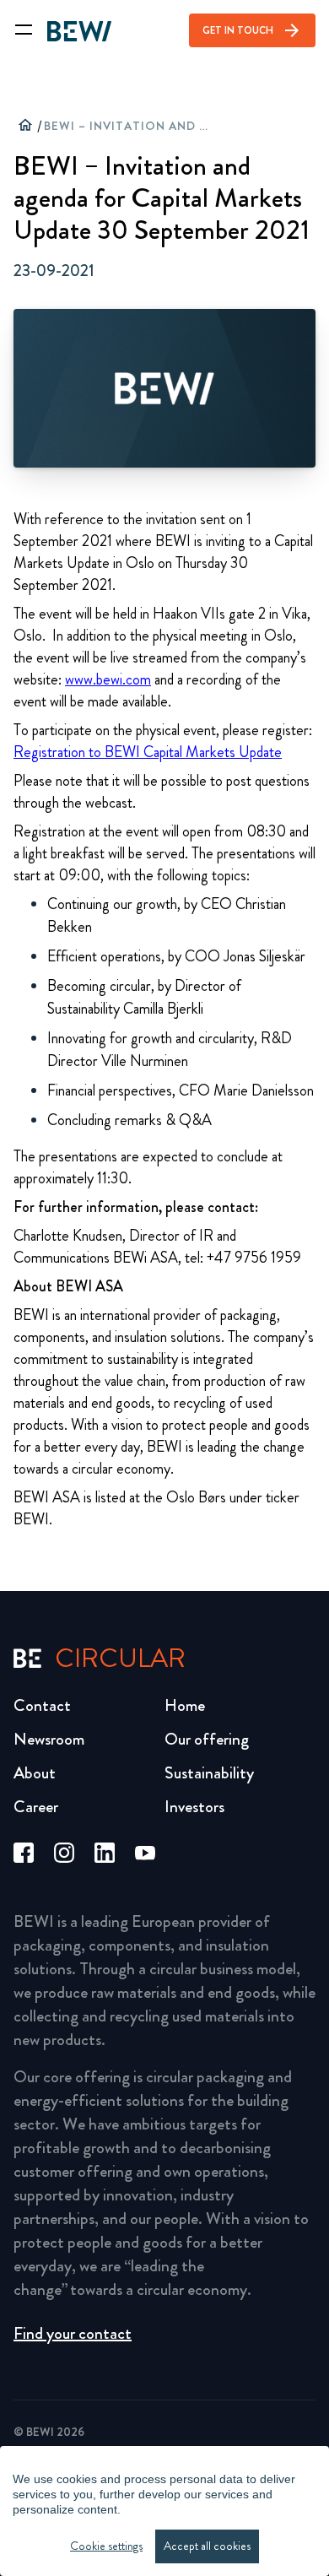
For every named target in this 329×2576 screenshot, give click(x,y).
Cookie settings (106, 2546)
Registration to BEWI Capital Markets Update (148, 752)
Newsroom (49, 1739)
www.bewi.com (108, 679)
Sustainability (209, 1773)
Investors (194, 1807)
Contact (42, 1705)
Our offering (207, 1739)
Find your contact (73, 2333)
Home (185, 1705)
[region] (164, 2511)
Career (36, 1807)
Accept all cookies (207, 2546)
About (35, 1773)
